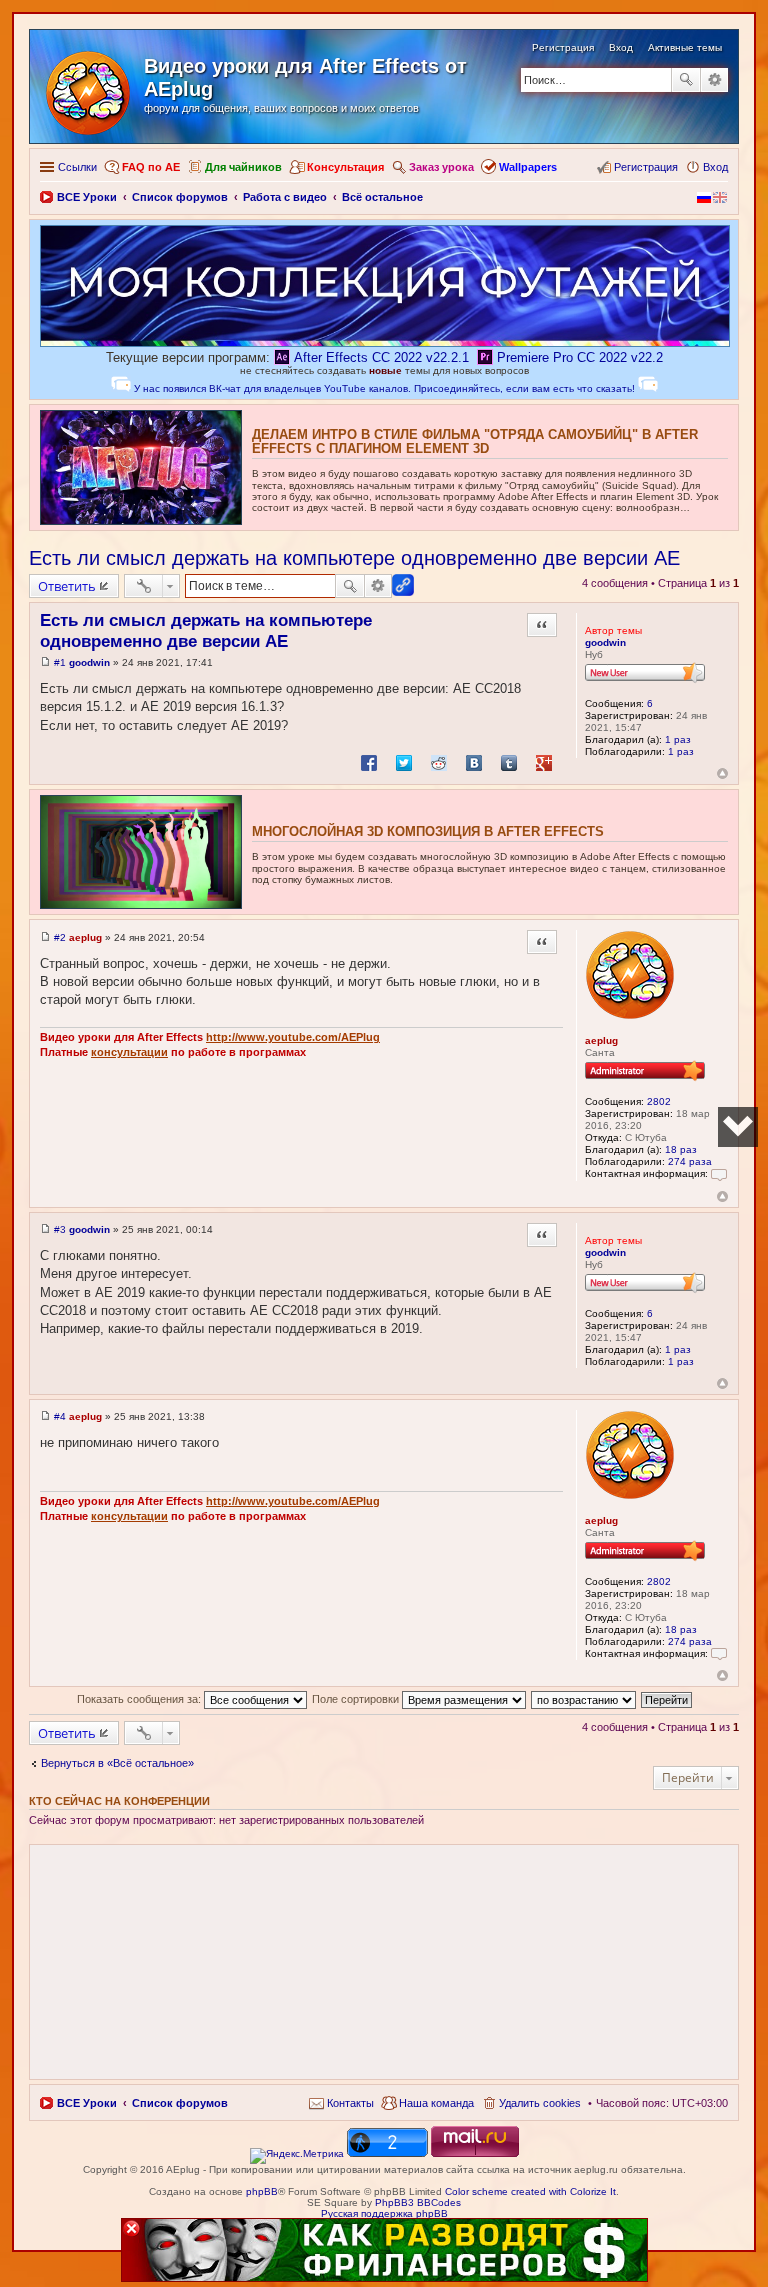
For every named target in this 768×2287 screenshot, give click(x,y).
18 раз (681, 1149)
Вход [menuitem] (715, 167)
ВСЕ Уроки (87, 2103)
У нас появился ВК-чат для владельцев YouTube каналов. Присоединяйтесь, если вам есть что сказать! (384, 388)
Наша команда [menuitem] (436, 2103)
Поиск (686, 80)
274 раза (690, 1161)
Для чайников (243, 167)
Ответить (67, 586)
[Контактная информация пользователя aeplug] (719, 1173)
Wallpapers (528, 167)
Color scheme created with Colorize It (530, 2191)
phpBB (262, 2191)
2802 (659, 1101)
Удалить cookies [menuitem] (540, 2103)
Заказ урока (441, 167)
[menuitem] (341, 2103)
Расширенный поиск (714, 80)
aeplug (601, 1040)
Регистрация (563, 47)
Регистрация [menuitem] (646, 167)
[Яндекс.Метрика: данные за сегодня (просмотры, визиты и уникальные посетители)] (297, 2156)
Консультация (345, 167)
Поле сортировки (357, 1699)
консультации (129, 1052)
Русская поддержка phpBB (384, 2213)
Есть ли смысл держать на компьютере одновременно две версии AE (354, 558)
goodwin (605, 642)
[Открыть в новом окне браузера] (297, 2153)
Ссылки (77, 167)
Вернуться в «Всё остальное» (117, 1763)
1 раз (678, 739)
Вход (621, 47)
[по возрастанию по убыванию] (584, 1699)
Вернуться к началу (722, 773)
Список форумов (180, 2103)
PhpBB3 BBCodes (418, 2202)
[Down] (738, 1127)
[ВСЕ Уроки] (89, 89)
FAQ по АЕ (151, 167)
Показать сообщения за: (140, 1699)
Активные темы (685, 47)
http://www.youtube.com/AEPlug (293, 1037)
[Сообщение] (45, 662)
